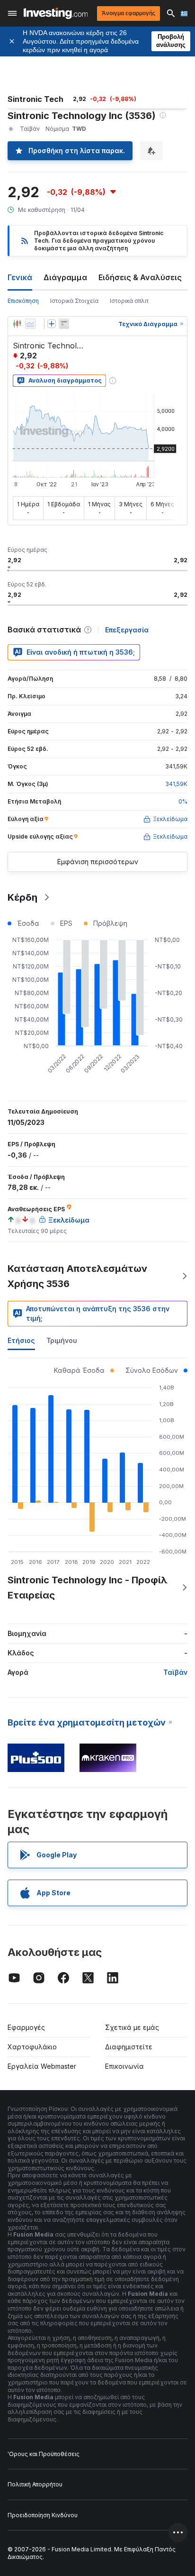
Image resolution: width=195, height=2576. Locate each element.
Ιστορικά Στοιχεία (74, 301)
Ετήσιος (21, 1340)
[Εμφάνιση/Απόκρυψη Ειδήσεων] (64, 324)
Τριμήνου (62, 1340)
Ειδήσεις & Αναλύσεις (140, 277)
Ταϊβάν (175, 1672)
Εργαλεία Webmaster (42, 2066)
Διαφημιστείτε (129, 2047)
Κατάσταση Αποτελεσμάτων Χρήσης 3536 (77, 1276)
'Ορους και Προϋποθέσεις (44, 2454)
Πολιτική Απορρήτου (35, 2484)
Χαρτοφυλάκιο (32, 2047)
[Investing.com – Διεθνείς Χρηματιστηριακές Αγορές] (56, 13)
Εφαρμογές (26, 2027)
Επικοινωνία (124, 2066)
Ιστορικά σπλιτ (129, 301)
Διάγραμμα (65, 277)
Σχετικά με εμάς (132, 2027)
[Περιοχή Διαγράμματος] (30, 324)
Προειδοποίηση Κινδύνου (43, 2515)
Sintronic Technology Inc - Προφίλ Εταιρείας (88, 1588)
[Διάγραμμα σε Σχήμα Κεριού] (17, 324)
